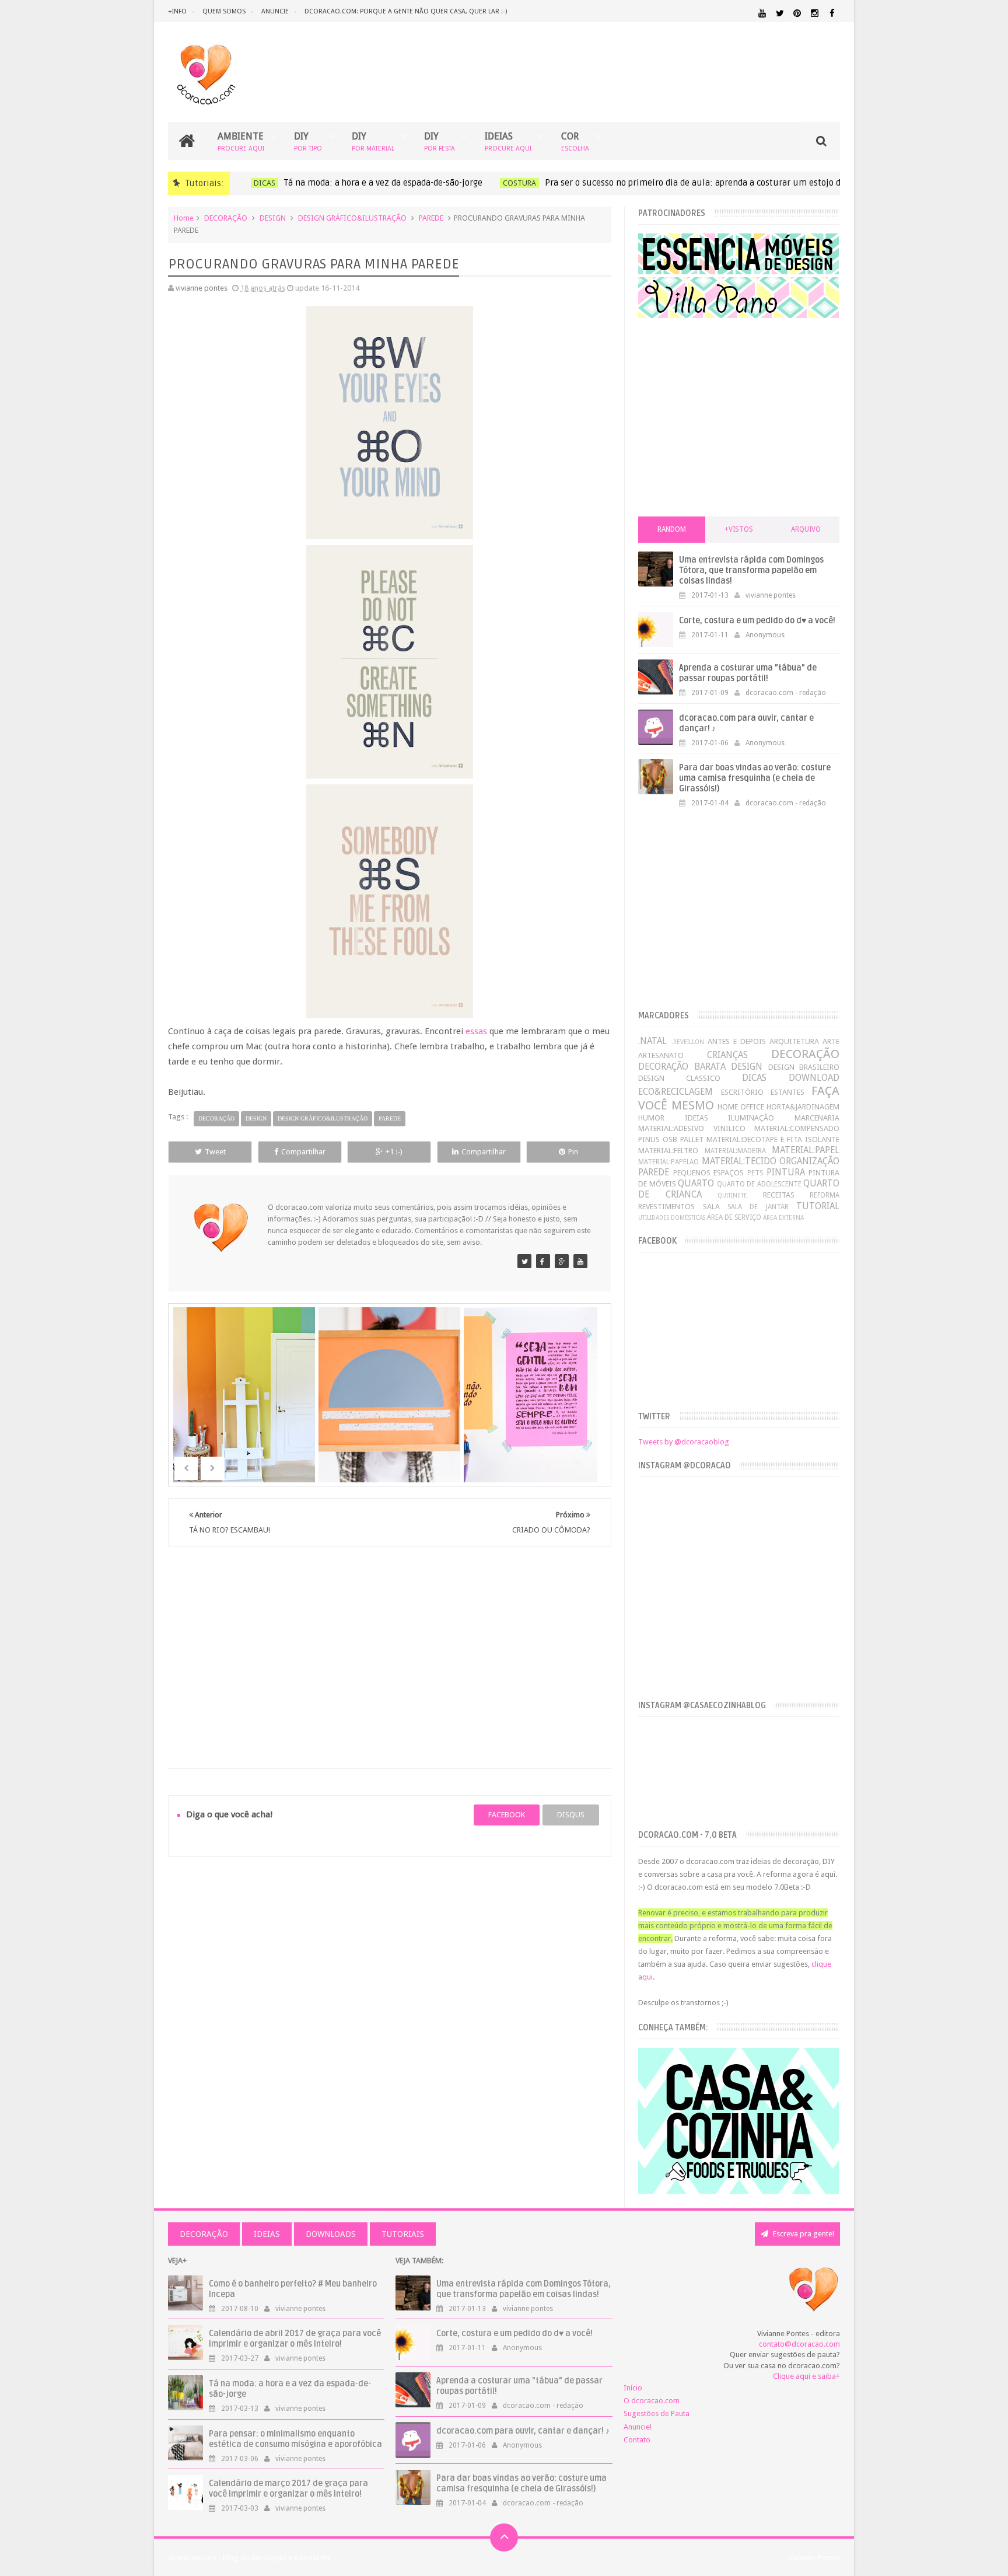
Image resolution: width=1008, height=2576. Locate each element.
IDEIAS (508, 141)
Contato (637, 2440)
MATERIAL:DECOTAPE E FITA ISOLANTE (773, 1139)
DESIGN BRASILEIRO (804, 1067)
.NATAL (652, 1041)
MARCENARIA (817, 1118)
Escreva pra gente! (803, 2234)
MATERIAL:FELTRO (668, 1151)
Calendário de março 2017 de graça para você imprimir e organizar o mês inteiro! (288, 2489)
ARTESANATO (661, 1055)
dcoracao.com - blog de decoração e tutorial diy (249, 2558)
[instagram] (815, 13)
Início (633, 2388)
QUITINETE (732, 1195)
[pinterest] (797, 13)
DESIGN (273, 218)
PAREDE (431, 218)
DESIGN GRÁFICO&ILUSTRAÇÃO (352, 218)
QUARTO (696, 1183)
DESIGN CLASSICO (679, 1078)
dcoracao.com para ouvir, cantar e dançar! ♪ (523, 2431)
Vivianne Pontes (814, 2558)
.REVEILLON (688, 1042)
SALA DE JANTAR (758, 1207)
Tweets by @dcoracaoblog (684, 1442)
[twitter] (780, 13)
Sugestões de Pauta (657, 2413)
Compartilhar (303, 1152)
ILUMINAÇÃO (751, 1118)
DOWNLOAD (814, 1078)
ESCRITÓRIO (742, 1092)
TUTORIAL (818, 1206)
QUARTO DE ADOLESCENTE (759, 1184)
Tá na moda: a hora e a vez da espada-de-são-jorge (380, 183)
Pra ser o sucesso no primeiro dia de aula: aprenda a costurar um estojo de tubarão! (710, 183)
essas (476, 1031)
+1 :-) (394, 1152)
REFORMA (825, 1195)
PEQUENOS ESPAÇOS (709, 1173)
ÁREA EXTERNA (783, 1217)
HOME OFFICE (741, 1107)
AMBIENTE (241, 141)
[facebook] (832, 13)
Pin (573, 1152)
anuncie (275, 11)
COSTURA (516, 183)
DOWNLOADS (331, 2234)
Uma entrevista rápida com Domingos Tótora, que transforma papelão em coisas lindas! (751, 570)
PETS (755, 1173)
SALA (711, 1207)
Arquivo (806, 529)
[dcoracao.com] (524, 1261)
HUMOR (651, 1118)
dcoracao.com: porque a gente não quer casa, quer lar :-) (406, 11)
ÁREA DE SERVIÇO (734, 1217)
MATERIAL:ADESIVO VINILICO (692, 1128)
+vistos (739, 529)
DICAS (261, 183)
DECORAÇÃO (226, 218)
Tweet (215, 1152)
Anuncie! (638, 2427)
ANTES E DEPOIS (737, 1041)
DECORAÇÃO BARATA (682, 1067)
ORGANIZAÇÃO (809, 1161)
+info (177, 11)
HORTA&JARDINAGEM (803, 1107)
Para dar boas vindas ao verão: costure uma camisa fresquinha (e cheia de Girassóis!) (755, 778)
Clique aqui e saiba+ (806, 2376)
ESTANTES (787, 1092)
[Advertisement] (390, 1643)
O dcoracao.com (652, 2401)
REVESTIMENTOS (666, 1207)
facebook (507, 1815)
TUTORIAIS (403, 2234)
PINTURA (786, 1172)
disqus (571, 1815)
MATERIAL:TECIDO (739, 1161)
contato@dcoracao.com (799, 2344)
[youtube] (762, 13)
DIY (308, 141)
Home (184, 218)
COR (575, 141)
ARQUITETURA (794, 1041)
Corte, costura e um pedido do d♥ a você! (757, 621)
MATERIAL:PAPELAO (668, 1162)
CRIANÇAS (727, 1055)
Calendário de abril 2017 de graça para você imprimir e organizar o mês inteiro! (295, 2339)
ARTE (831, 1041)
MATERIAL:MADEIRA (735, 1151)
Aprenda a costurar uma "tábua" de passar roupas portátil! (748, 673)
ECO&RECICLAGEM (675, 1092)
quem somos (224, 11)
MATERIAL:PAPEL (806, 1150)
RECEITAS (779, 1195)
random (672, 529)
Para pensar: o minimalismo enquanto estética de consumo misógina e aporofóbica (295, 2439)
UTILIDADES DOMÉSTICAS (672, 1217)
